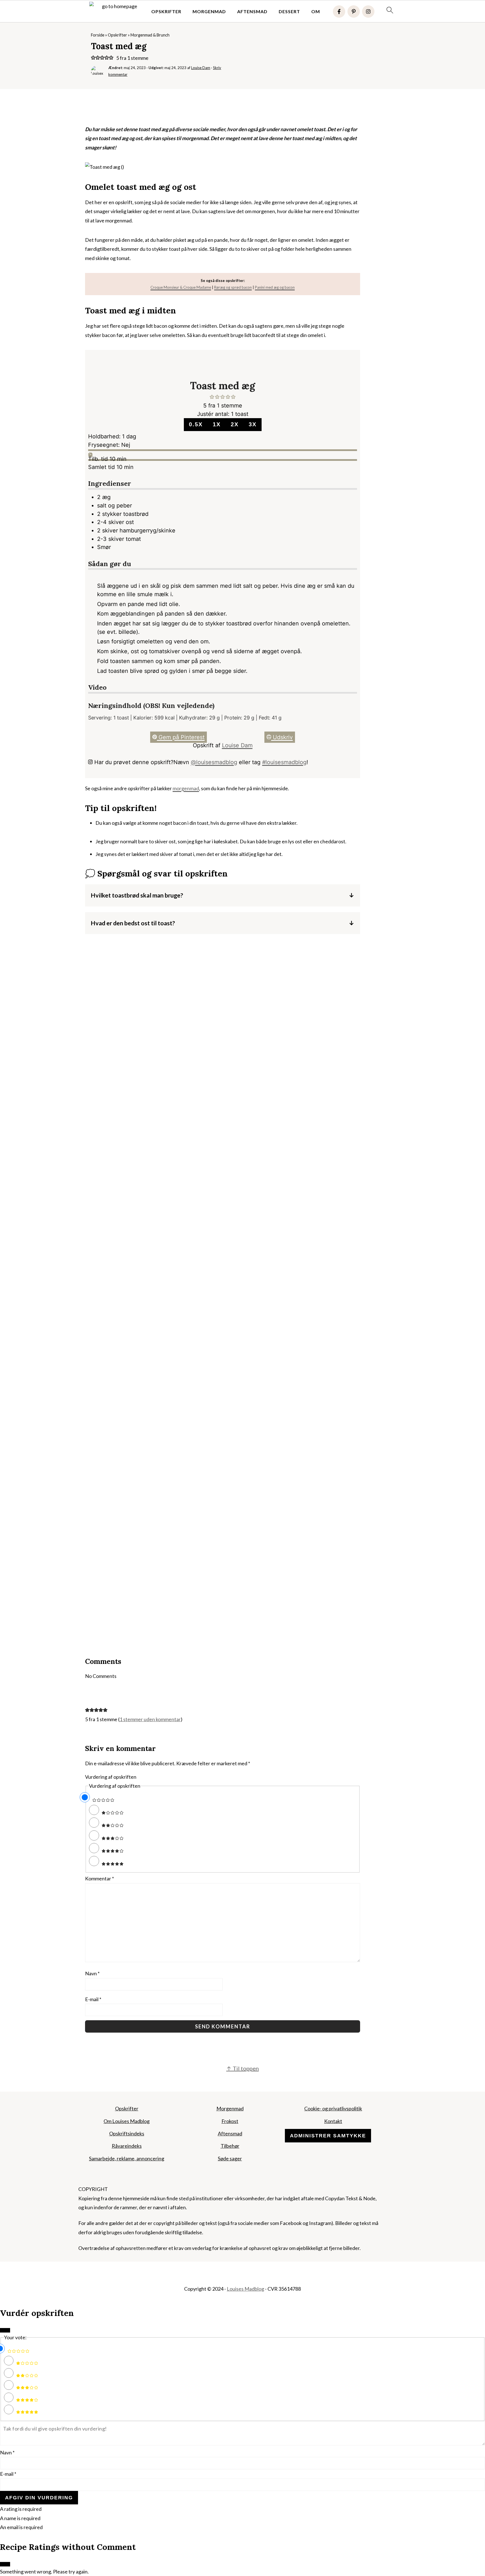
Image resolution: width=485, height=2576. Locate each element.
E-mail (93, 1999)
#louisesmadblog (284, 762)
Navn (92, 1973)
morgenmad (186, 788)
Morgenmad (209, 11)
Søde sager (230, 2158)
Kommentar (99, 1878)
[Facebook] (339, 12)
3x (253, 424)
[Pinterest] (354, 12)
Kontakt (333, 2121)
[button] (93, 58)
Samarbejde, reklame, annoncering (127, 2158)
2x (235, 424)
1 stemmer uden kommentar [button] (150, 1719)
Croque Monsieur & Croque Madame (181, 287)
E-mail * (8, 2474)
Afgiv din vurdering (39, 2498)
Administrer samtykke (328, 2136)
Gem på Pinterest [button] (181, 737)
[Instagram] (368, 12)
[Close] (5, 2330)
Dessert (289, 11)
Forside (98, 35)
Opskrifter (166, 11)
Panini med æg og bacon (275, 287)
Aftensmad (252, 11)
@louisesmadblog (214, 762)
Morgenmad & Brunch (150, 35)
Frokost (230, 2121)
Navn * (7, 2452)
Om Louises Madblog (127, 2121)
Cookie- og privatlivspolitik (333, 2108)
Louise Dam (237, 745)
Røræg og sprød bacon (233, 287)
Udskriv (282, 737)
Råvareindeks (127, 2146)
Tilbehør (230, 2146)
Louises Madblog (245, 2289)
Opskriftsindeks (127, 2133)
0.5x (196, 424)
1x (217, 424)
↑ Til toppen (242, 2068)
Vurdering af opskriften (111, 1777)
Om (316, 11)
